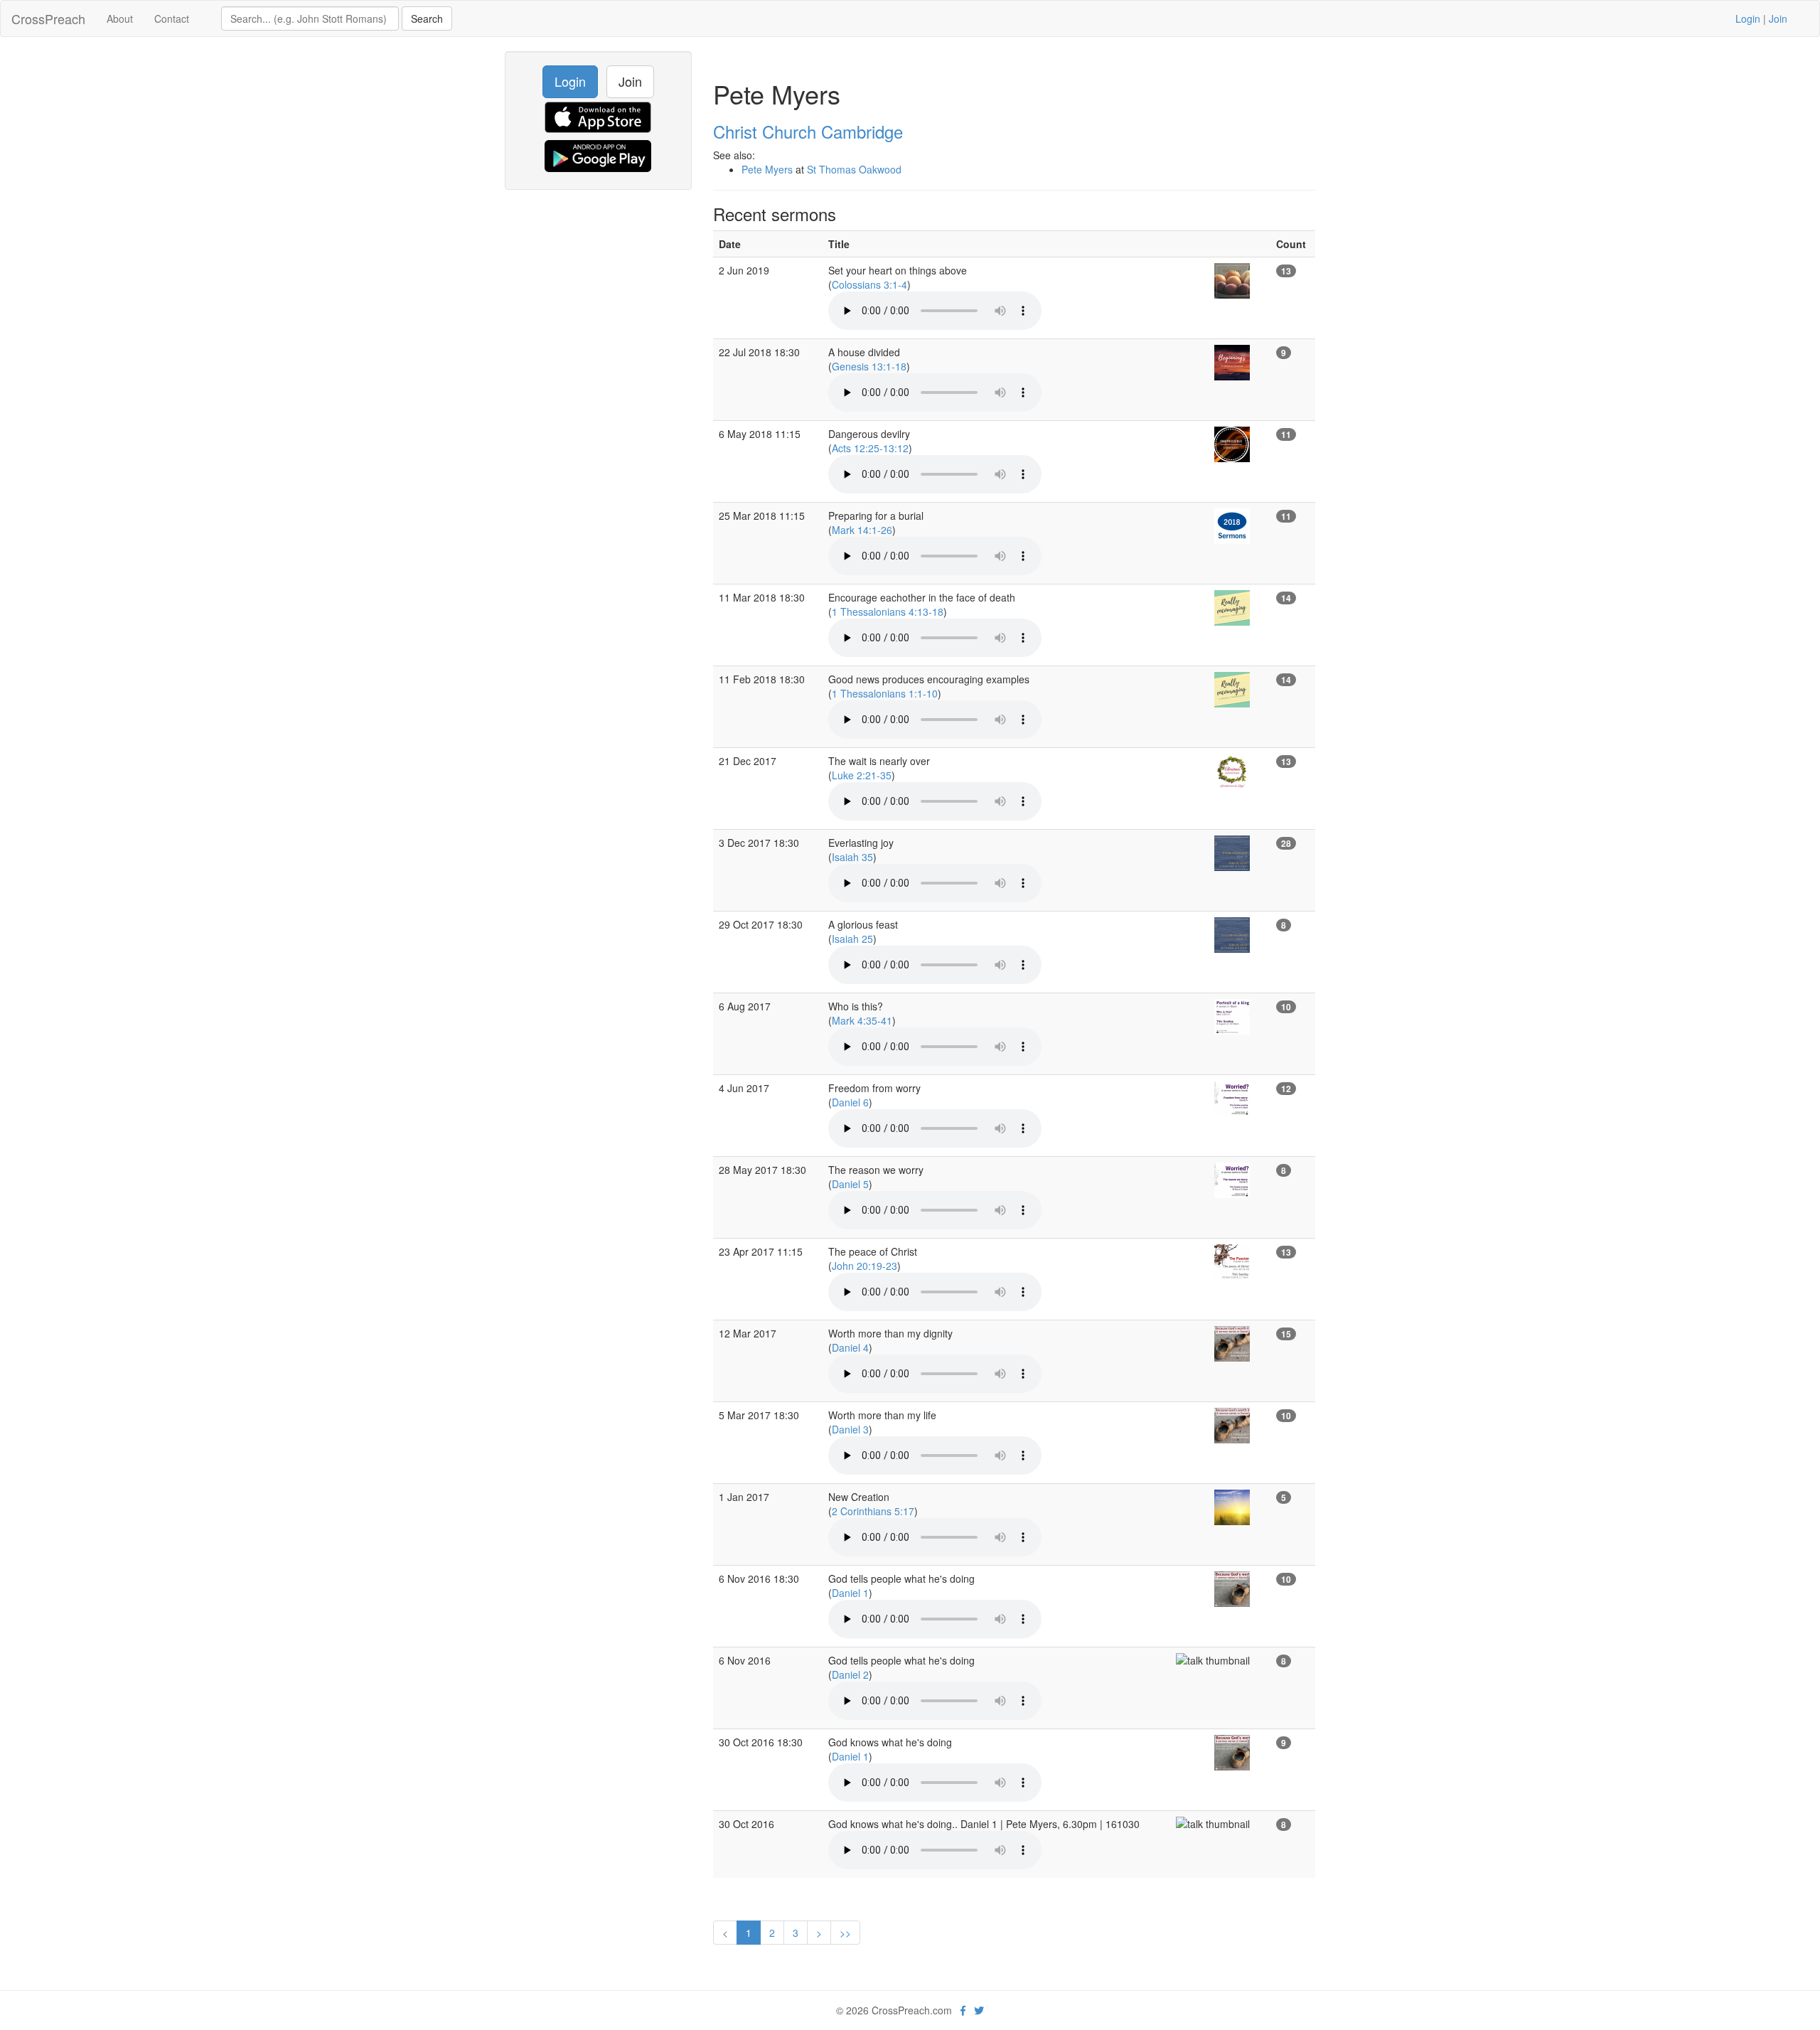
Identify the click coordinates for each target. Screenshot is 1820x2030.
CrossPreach (48, 18)
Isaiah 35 (852, 857)
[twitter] (979, 2010)
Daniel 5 (850, 1184)
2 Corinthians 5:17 (873, 1511)
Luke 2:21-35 (862, 775)
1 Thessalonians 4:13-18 (888, 611)
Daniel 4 (850, 1347)
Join (1778, 18)
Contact (172, 18)
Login (1748, 18)
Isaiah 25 (852, 939)
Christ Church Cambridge (808, 131)
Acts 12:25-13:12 (870, 448)
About (120, 18)
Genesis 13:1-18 (869, 366)
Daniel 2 (850, 1674)
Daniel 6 (850, 1102)
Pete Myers (767, 169)
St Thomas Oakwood (854, 169)
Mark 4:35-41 (862, 1020)
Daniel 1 (850, 1593)
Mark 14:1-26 (862, 530)
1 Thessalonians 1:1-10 (885, 693)
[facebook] (963, 2010)
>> (845, 1933)
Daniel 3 (850, 1429)
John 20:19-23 (864, 1266)
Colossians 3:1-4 (869, 284)
